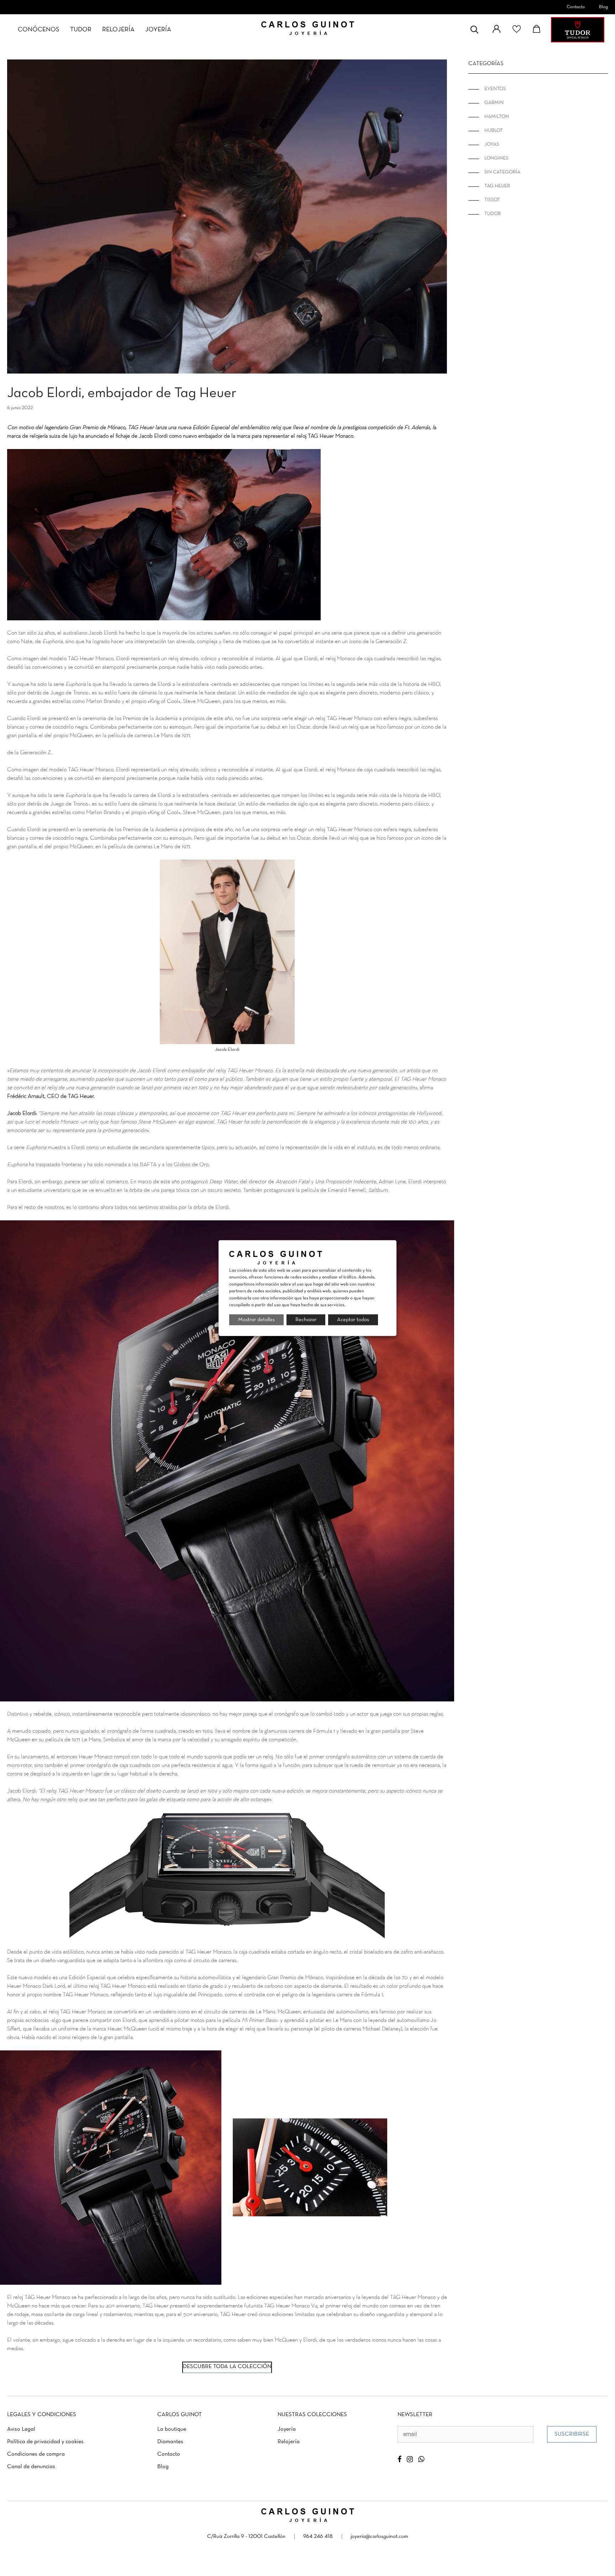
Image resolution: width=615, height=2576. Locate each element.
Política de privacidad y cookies (45, 2442)
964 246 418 (318, 2536)
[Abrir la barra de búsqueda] (474, 30)
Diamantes (170, 2442)
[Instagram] (410, 2459)
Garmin (494, 103)
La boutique (172, 2429)
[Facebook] (400, 2459)
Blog (603, 7)
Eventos (495, 89)
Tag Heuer (497, 186)
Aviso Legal (21, 2429)
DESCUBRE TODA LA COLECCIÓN (227, 2367)
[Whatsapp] (421, 2459)
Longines (496, 158)
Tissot (492, 200)
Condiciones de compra (36, 2454)
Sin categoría (502, 172)
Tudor (81, 30)
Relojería (118, 30)
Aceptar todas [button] (353, 1319)
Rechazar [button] (306, 1319)
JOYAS (492, 144)
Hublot (494, 131)
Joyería (158, 30)
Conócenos (39, 30)
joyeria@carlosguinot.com (379, 2536)
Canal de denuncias (31, 2467)
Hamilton (497, 117)
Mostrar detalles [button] (256, 1319)
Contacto (576, 7)
